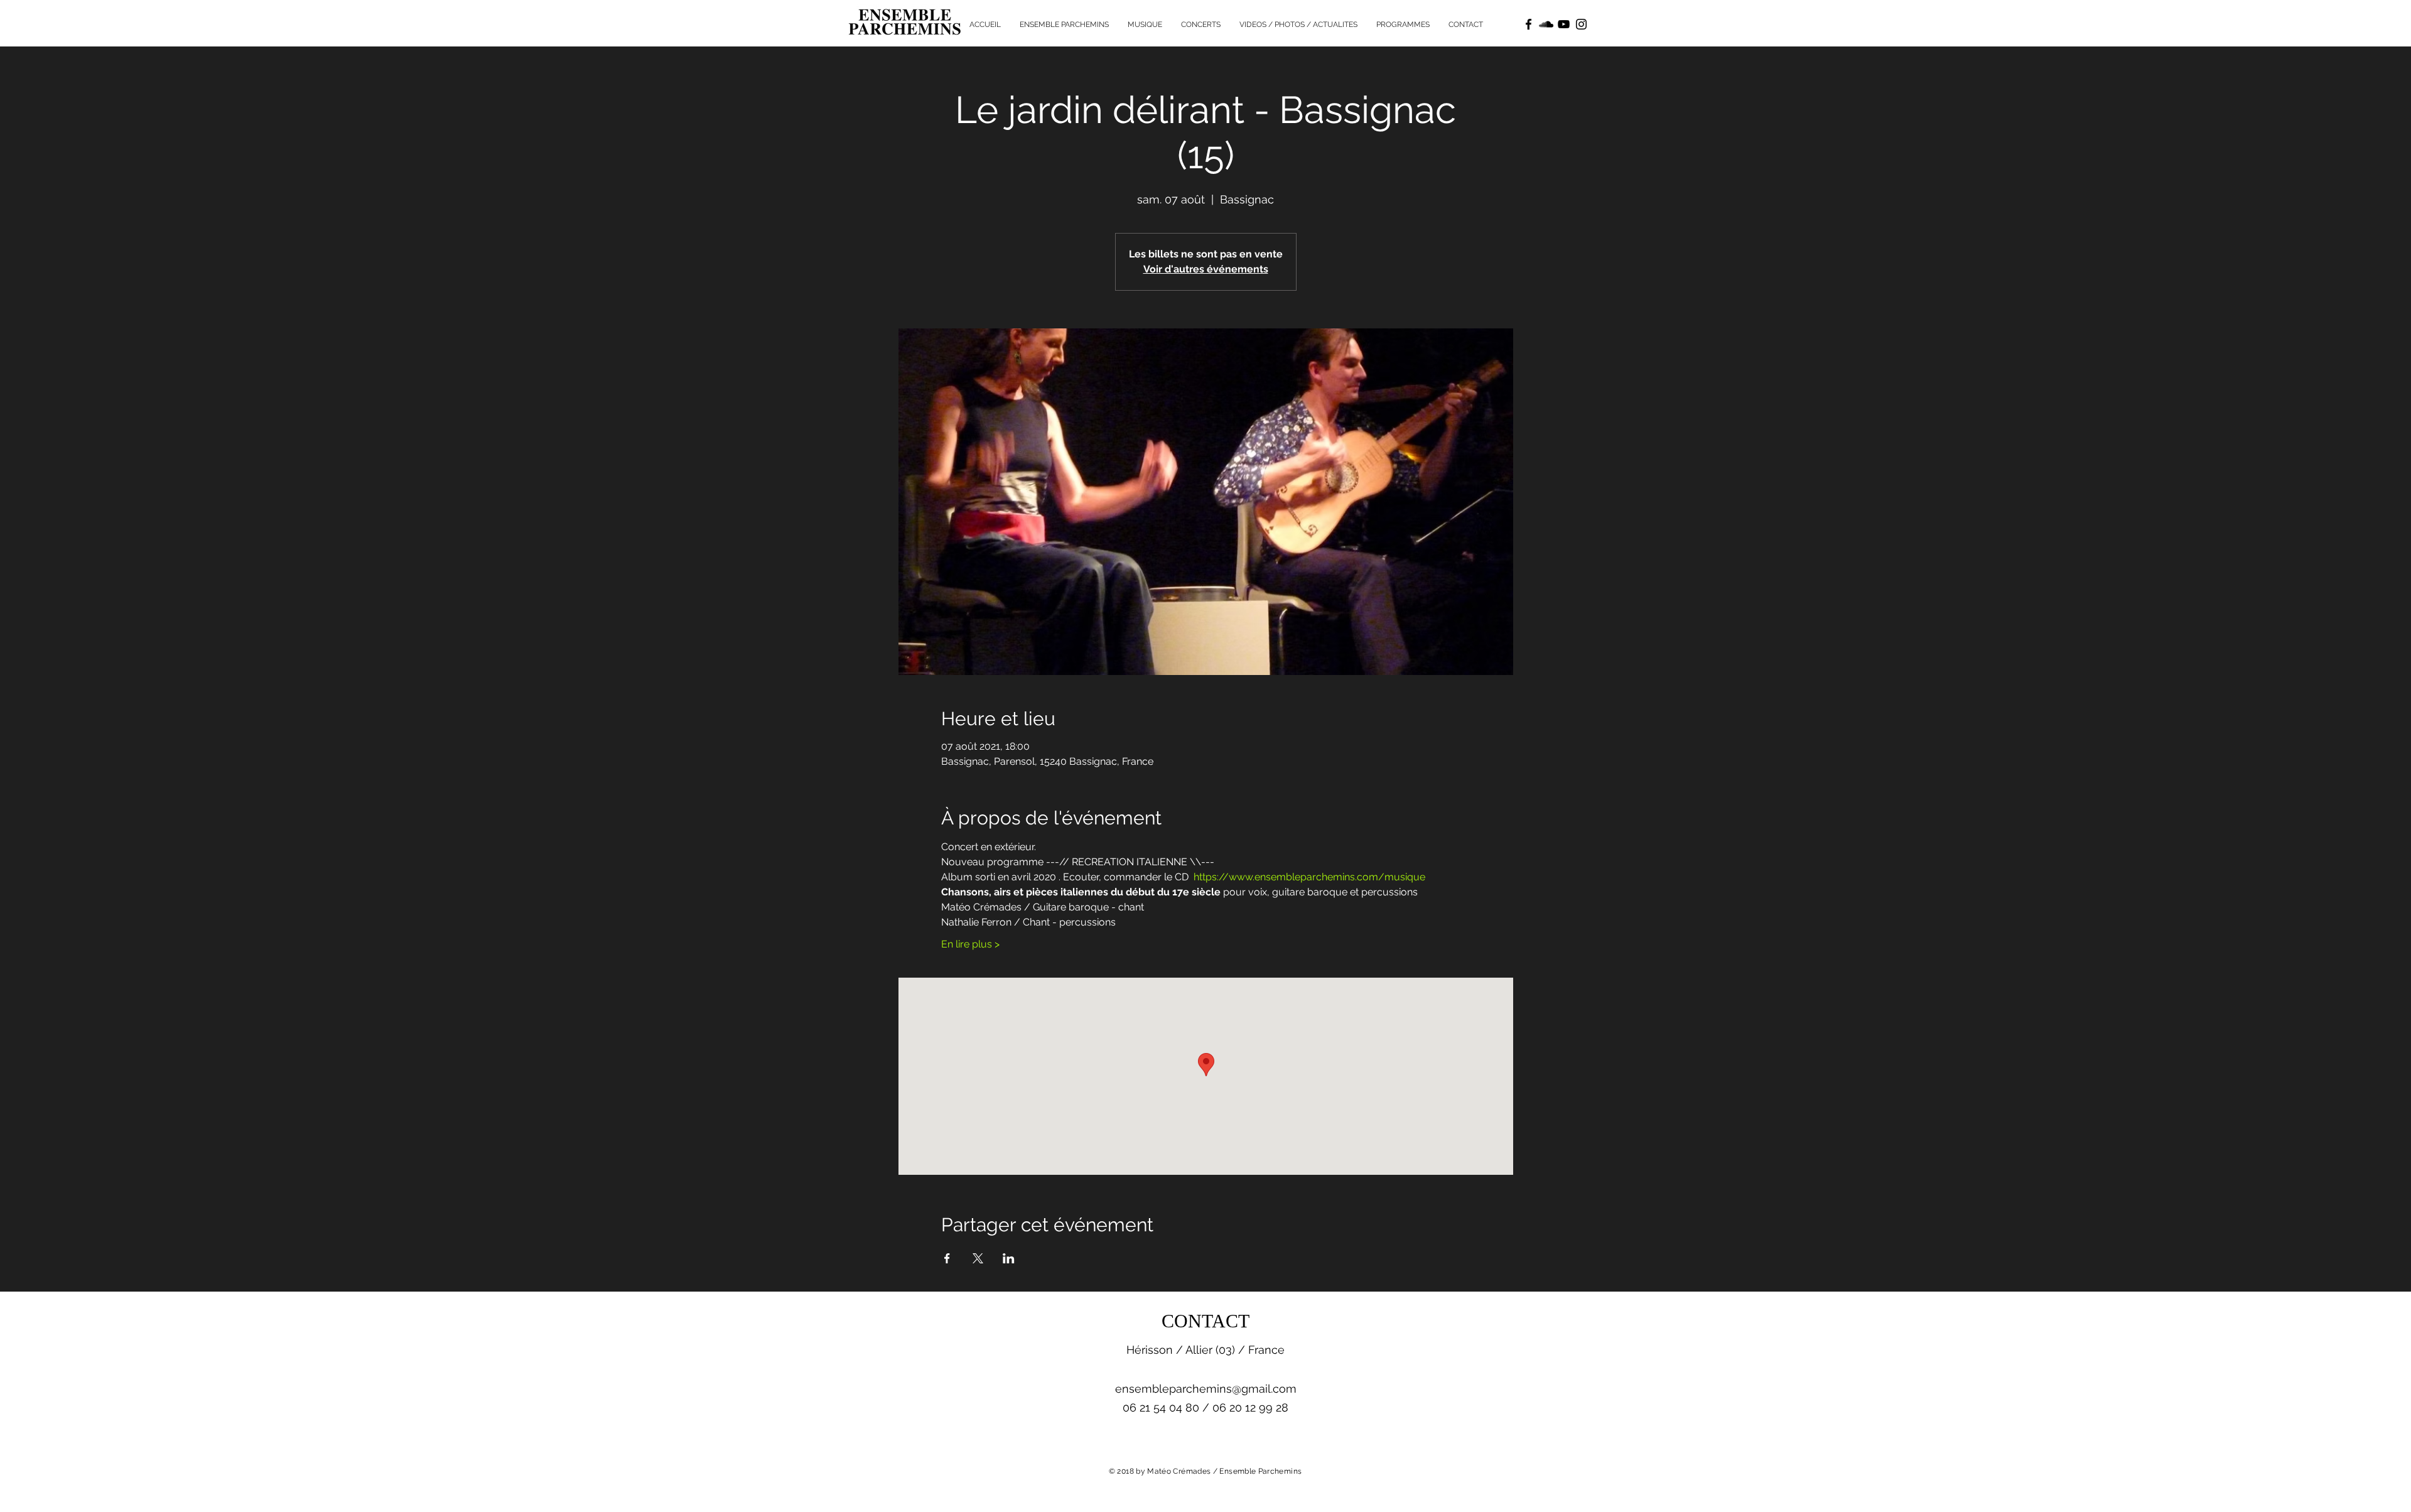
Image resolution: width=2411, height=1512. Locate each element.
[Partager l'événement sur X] (978, 1258)
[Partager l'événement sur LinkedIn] (1009, 1258)
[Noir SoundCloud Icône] (1546, 24)
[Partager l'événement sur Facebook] (947, 1258)
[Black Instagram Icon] (1581, 24)
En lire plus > (970, 944)
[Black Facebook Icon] (1529, 24)
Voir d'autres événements (1206, 269)
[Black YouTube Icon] (1564, 24)
